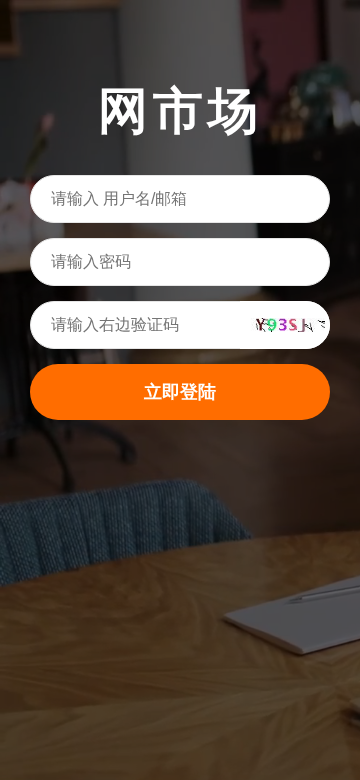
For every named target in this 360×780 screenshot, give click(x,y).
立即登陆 (180, 392)
